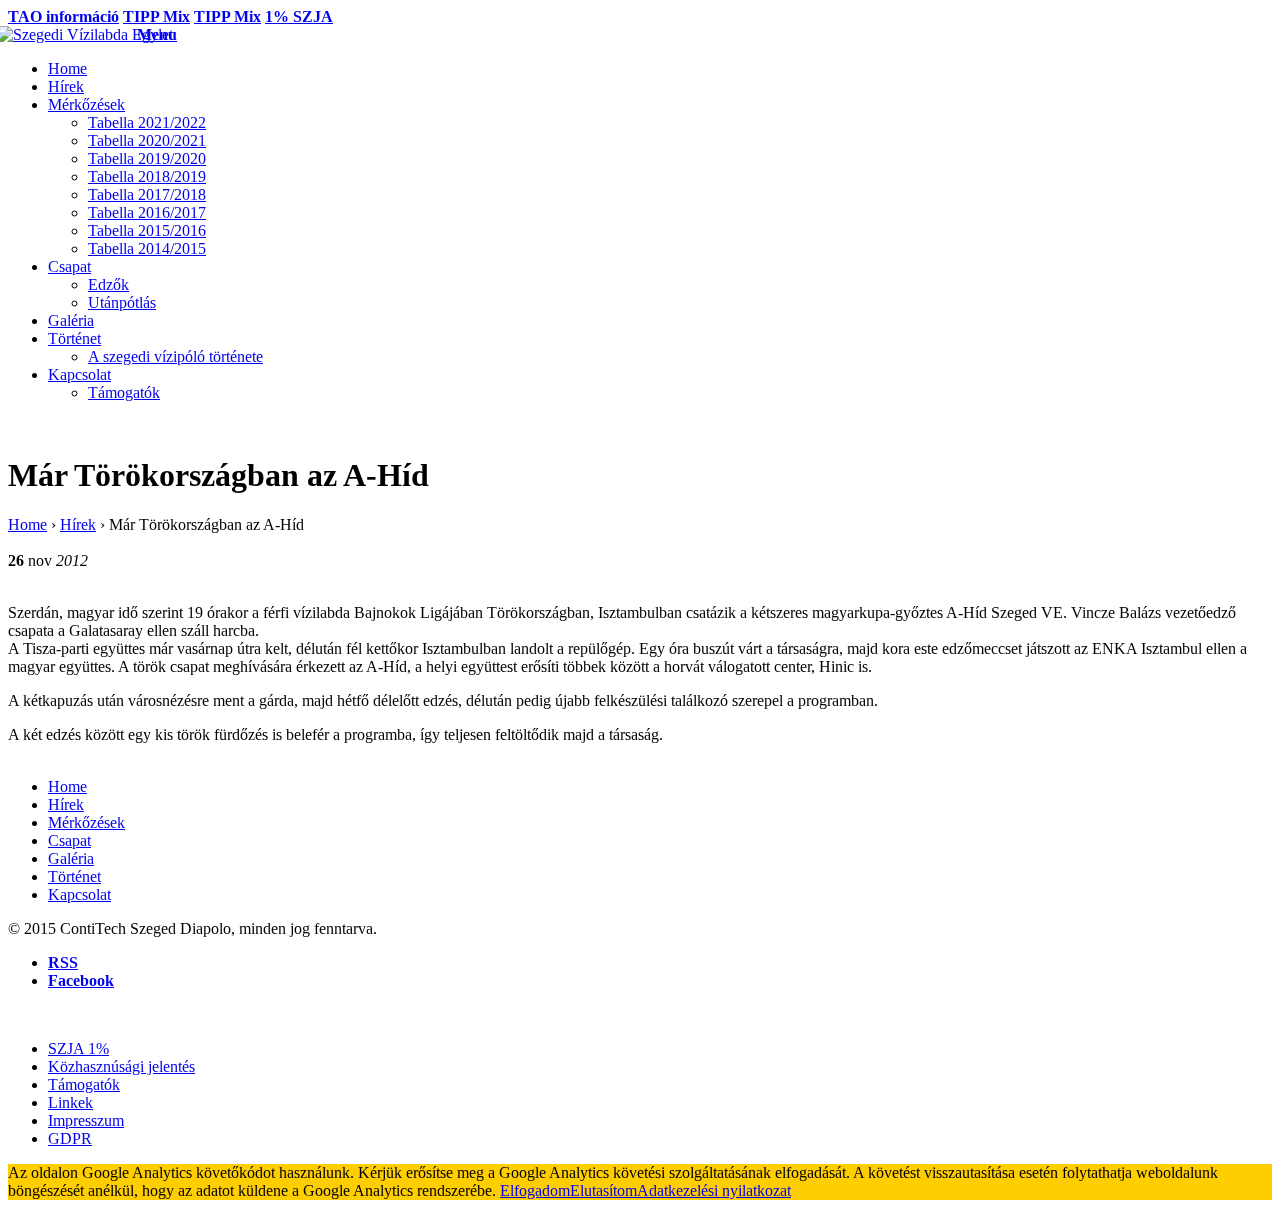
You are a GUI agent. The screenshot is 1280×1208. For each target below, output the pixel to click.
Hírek (78, 524)
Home (27, 524)
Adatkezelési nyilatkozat (714, 1190)
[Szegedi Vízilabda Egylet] (72, 34)
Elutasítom (603, 1190)
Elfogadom (535, 1190)
